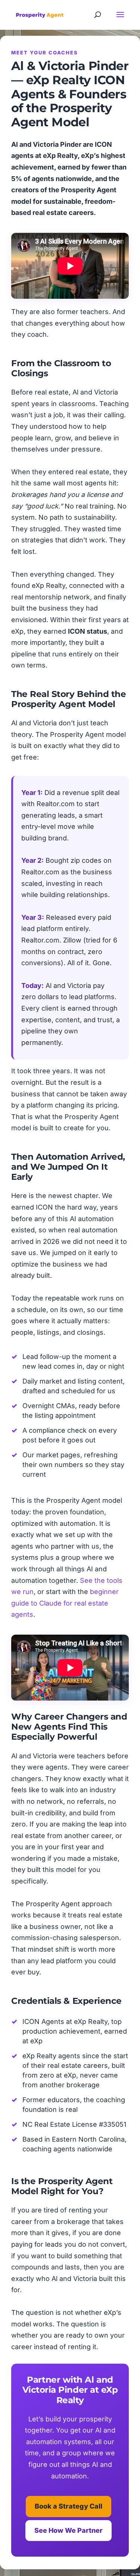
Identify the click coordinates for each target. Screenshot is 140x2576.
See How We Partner (69, 2530)
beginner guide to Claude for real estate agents (65, 1603)
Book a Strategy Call (69, 2506)
